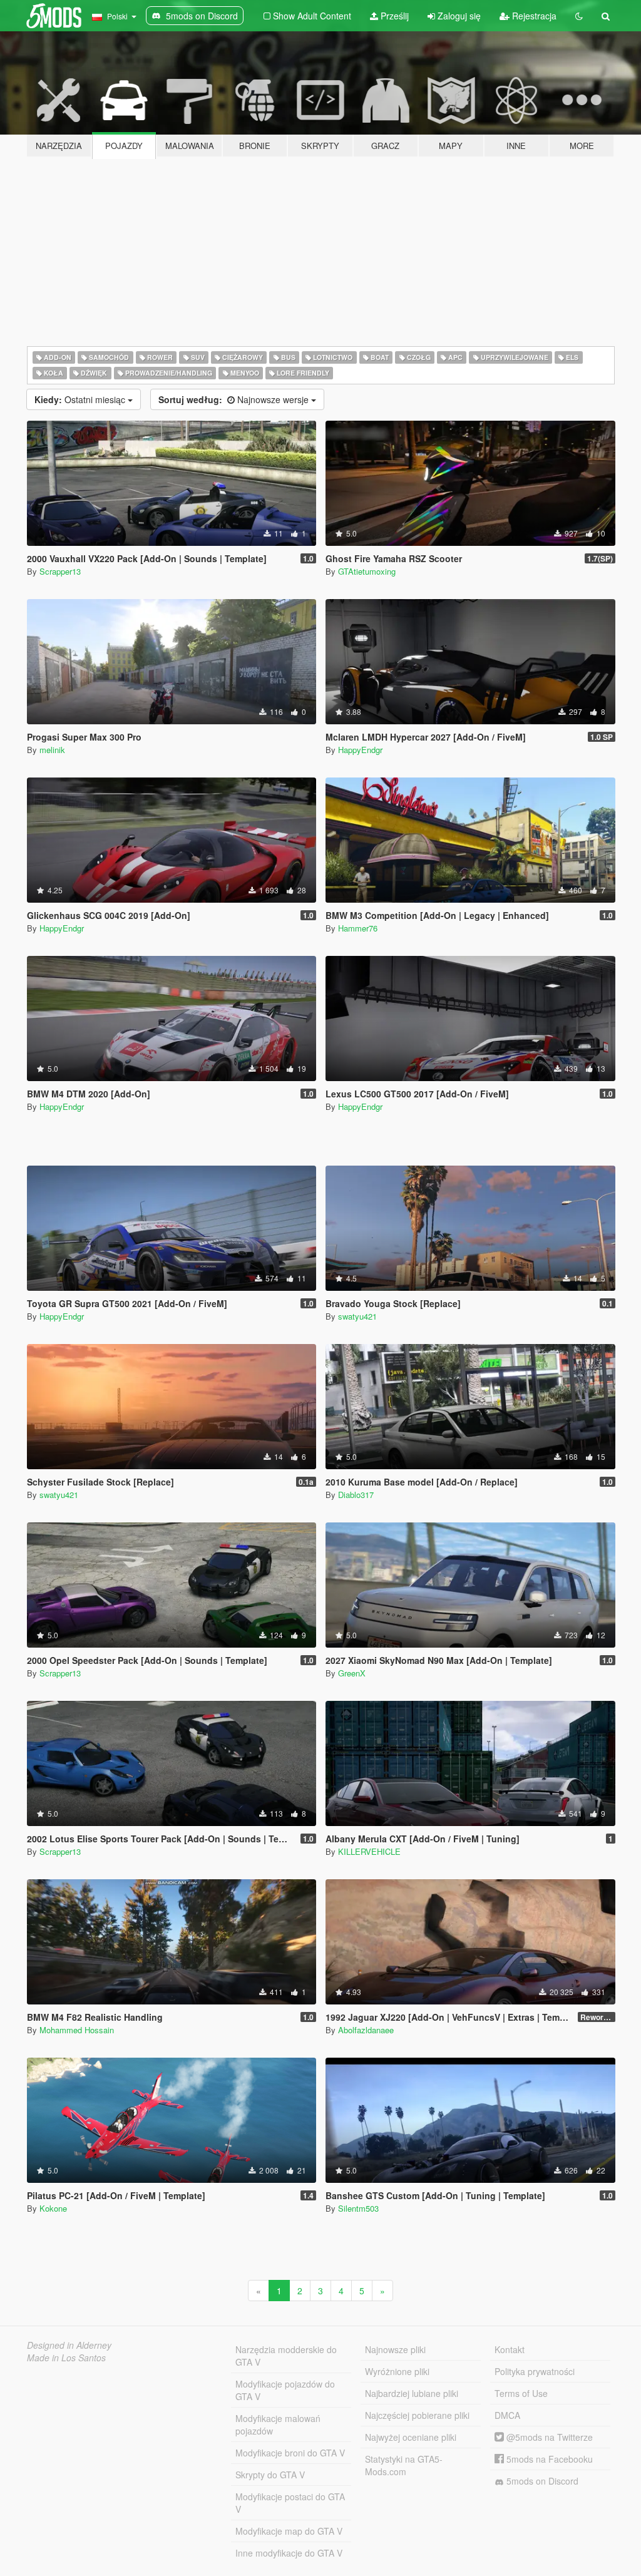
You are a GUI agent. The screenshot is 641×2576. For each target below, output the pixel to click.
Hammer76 (358, 928)
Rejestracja (533, 16)
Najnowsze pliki (395, 2349)
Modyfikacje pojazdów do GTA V (285, 2390)
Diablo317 (356, 1495)
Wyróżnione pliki (397, 2371)
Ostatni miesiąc (81, 399)
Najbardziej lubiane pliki (412, 2393)
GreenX (352, 1673)
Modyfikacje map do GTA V (289, 2531)
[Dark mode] (579, 16)
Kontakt (510, 2349)
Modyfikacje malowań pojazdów (278, 2425)
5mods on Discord (541, 2481)
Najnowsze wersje (235, 399)
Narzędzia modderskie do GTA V (286, 2356)
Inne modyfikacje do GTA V (289, 2553)
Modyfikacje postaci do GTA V (290, 2503)
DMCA (507, 2415)
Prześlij (393, 16)
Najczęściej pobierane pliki (417, 2415)
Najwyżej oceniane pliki (411, 2437)
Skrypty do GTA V (270, 2475)
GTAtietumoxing (367, 571)
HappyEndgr (360, 750)
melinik (52, 750)
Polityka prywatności (535, 2371)
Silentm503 (358, 2208)
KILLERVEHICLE (369, 1851)
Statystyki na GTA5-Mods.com (404, 2465)
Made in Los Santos (66, 2358)
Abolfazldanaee (366, 2030)
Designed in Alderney (69, 2345)
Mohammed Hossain (77, 2030)
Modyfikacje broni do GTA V (290, 2453)
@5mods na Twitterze (548, 2437)
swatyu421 (357, 1316)
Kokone (53, 2208)
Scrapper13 (60, 571)
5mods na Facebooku (548, 2459)
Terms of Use (521, 2393)
